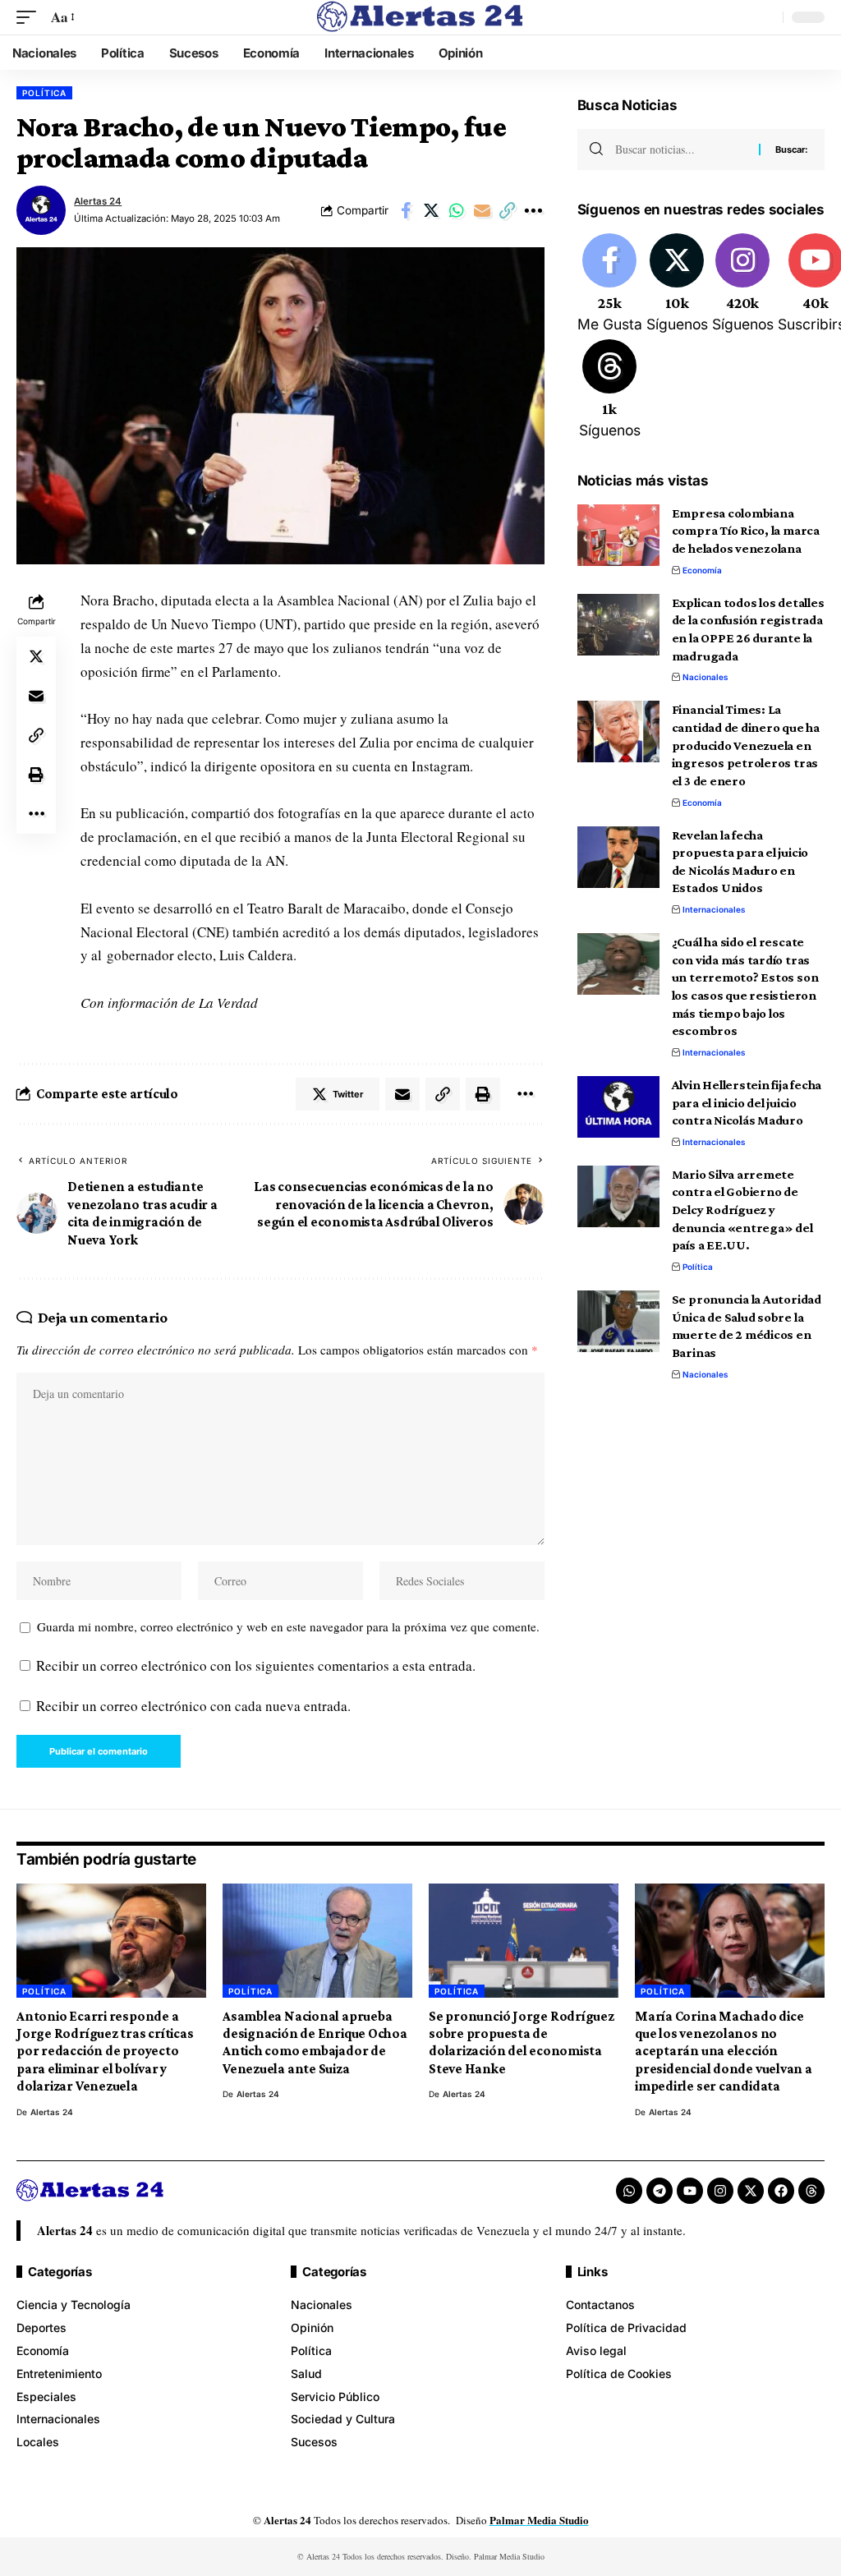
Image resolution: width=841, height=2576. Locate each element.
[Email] (482, 210)
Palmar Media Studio (539, 2520)
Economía (702, 570)
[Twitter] (677, 284)
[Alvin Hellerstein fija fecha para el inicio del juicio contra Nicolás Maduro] (618, 1107)
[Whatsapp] (629, 2191)
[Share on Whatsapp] (457, 210)
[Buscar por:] (681, 149)
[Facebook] (610, 284)
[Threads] (610, 390)
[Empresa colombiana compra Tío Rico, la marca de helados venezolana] (618, 535)
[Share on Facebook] (406, 210)
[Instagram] (743, 284)
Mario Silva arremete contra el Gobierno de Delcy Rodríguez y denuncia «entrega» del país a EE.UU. (742, 1210)
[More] (533, 210)
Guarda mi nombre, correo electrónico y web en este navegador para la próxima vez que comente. (288, 1626)
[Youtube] (690, 2191)
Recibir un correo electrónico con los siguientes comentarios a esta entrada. (256, 1665)
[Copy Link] (508, 210)
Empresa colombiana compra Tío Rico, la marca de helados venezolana (746, 531)
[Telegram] (659, 2191)
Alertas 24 (98, 201)
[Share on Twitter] (431, 210)
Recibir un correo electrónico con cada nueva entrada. (193, 1706)
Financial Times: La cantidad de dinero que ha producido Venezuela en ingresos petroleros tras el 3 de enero (746, 745)
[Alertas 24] (420, 17)
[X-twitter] (751, 2191)
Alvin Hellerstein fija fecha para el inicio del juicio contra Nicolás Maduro (747, 1102)
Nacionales (705, 677)
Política (44, 93)
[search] (766, 17)
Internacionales (714, 909)
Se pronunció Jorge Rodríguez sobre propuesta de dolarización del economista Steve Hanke (522, 2042)
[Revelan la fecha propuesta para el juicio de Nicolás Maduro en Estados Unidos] (618, 857)
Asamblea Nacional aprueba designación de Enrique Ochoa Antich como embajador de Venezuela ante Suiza (315, 2042)
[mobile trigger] (30, 18)
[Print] (36, 775)
